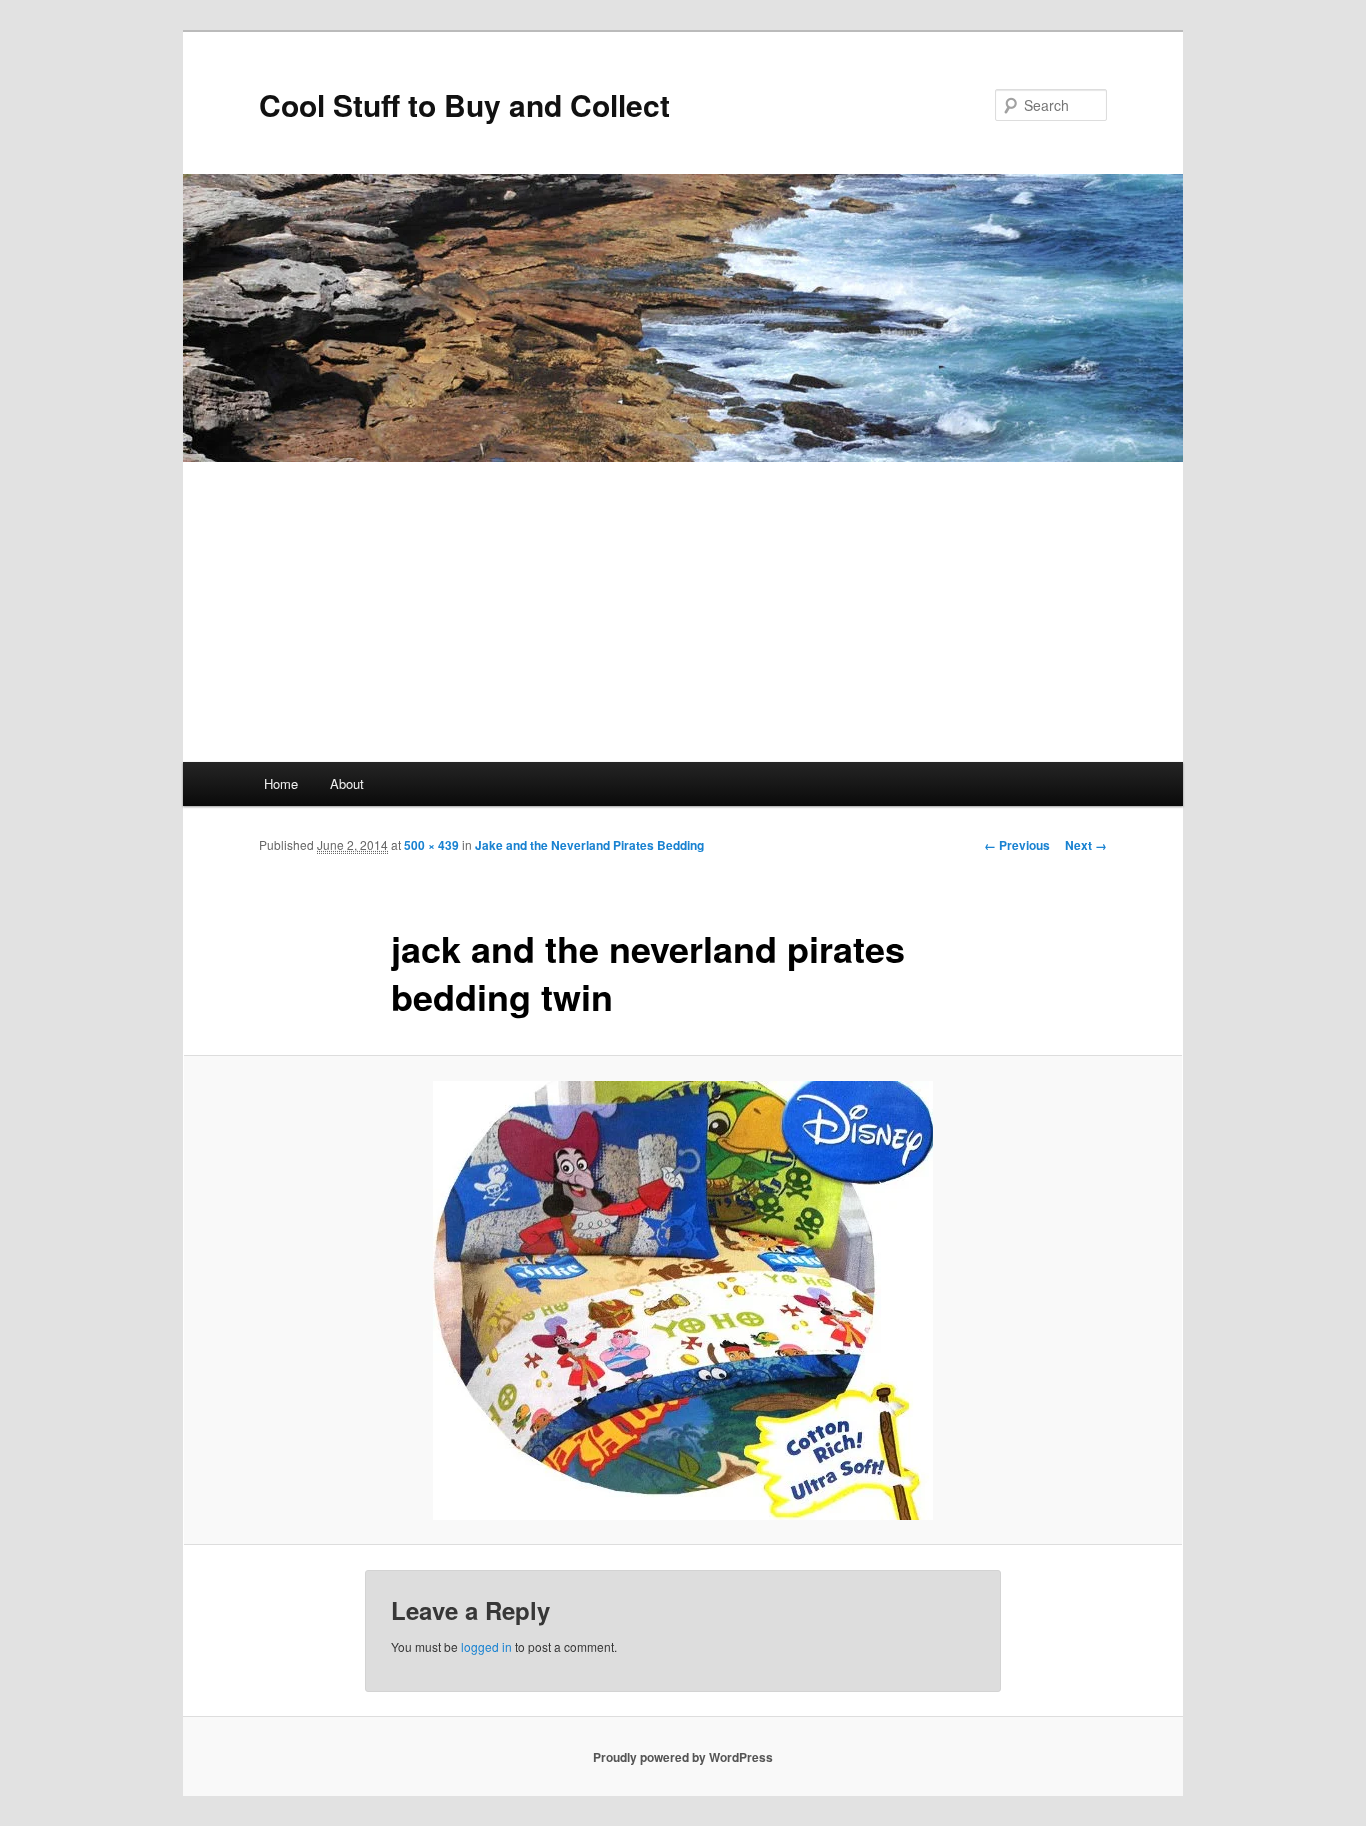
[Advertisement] (683, 612)
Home (281, 783)
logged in (486, 1646)
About (347, 783)
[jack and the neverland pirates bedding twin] (683, 1300)
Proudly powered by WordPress (683, 1757)
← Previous (1017, 845)
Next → (1086, 845)
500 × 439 (431, 845)
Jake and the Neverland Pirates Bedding (589, 845)
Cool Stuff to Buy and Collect (464, 104)
